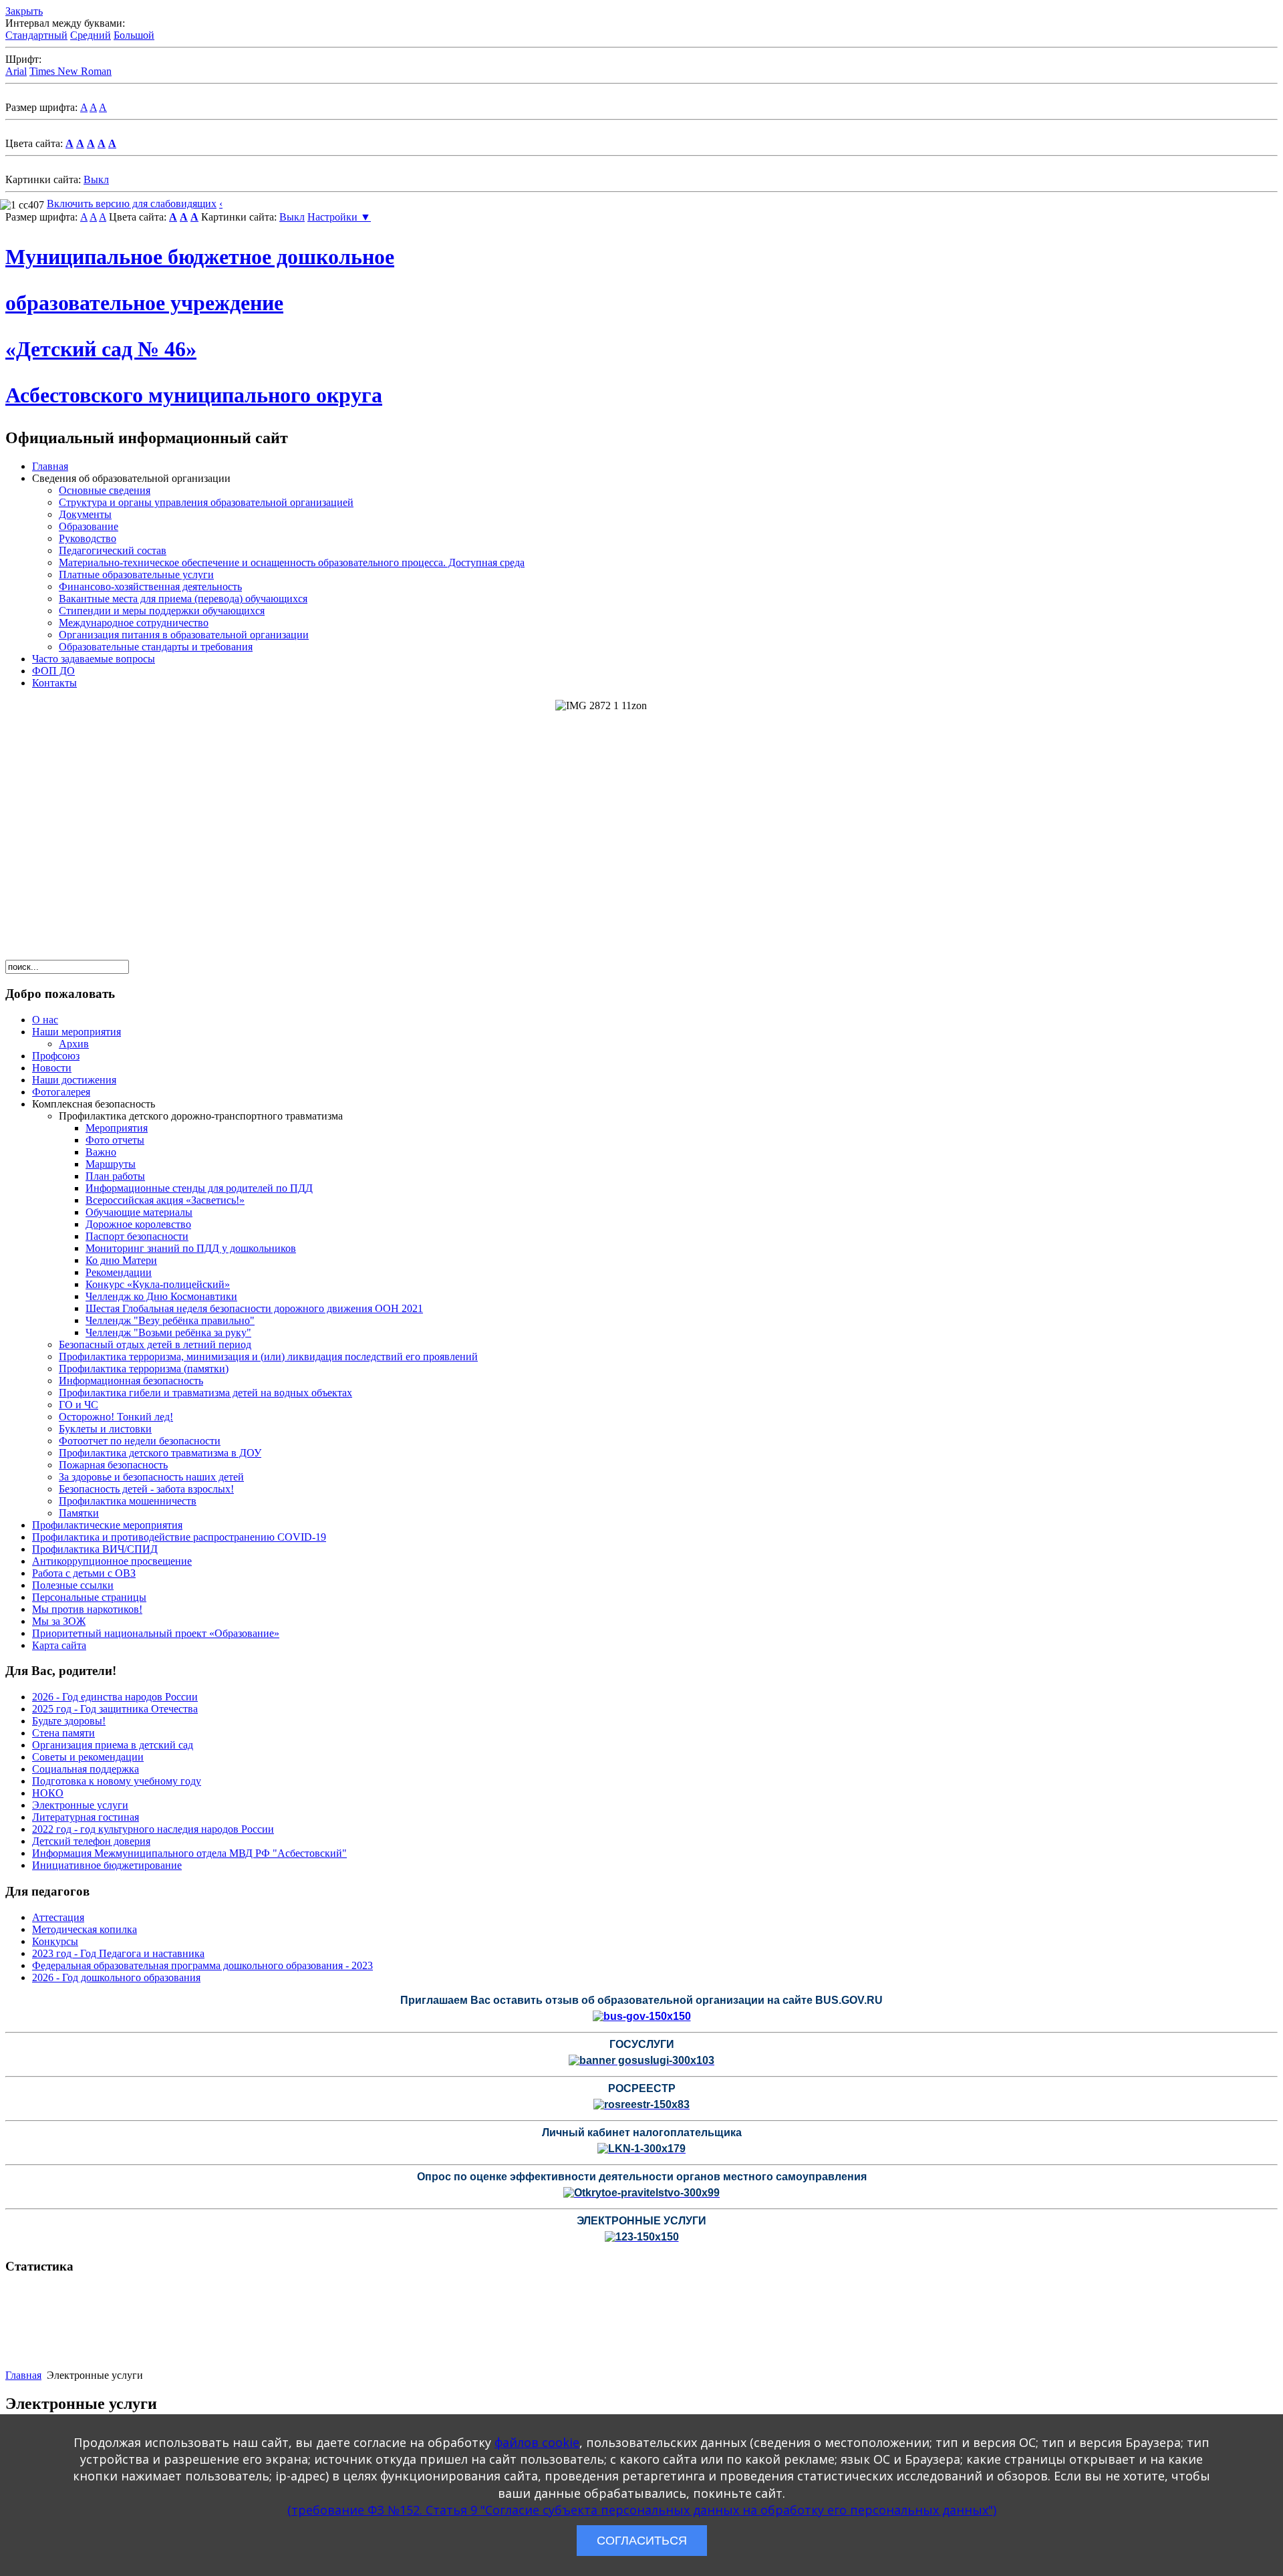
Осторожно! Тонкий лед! (116, 1417)
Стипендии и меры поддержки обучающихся (162, 611)
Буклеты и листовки (105, 1429)
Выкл (96, 179)
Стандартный (36, 35)
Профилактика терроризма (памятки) (144, 1369)
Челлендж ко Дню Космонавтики (161, 1296)
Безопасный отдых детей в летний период (155, 1344)
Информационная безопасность (131, 1381)
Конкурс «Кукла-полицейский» (158, 1284)
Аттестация (58, 1917)
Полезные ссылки (73, 1585)
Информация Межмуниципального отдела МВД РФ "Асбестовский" (189, 1853)
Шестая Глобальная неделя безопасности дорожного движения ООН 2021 (254, 1308)
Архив (74, 1044)
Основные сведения (105, 490)
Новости (52, 1068)
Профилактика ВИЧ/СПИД (95, 1549)
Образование (89, 526)
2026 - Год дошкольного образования (116, 1977)
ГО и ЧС (79, 1405)
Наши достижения (74, 1080)
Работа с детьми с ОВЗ (84, 1573)
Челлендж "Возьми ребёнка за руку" (168, 1332)
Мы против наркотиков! (87, 1609)
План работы (115, 1176)
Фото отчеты (115, 1140)
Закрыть (24, 11)
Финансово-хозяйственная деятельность (150, 587)
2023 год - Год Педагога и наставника (118, 1953)
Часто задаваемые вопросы (94, 659)
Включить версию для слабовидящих (132, 204)
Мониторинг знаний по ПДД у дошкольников (191, 1248)
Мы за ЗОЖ (59, 1621)
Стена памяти (63, 1733)
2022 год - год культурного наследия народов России (153, 1829)
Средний (91, 35)
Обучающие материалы (139, 1212)
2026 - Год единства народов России (115, 1697)
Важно (101, 1152)
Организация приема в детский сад (113, 1745)
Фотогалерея (61, 1092)
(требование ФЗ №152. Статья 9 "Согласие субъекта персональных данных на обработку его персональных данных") (642, 2510)
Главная (50, 466)
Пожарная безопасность (113, 1465)
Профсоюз (56, 1056)
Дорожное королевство (138, 1224)
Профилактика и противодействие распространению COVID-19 (179, 1537)
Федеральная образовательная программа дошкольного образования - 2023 (202, 1965)
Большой (134, 35)
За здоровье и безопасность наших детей (151, 1477)
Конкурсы (55, 1941)
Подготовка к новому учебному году (117, 1781)
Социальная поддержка (86, 1769)
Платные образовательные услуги (136, 574)
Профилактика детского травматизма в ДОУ (160, 1453)
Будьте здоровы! (69, 1721)
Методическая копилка (85, 1929)
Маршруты (111, 1164)
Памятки (79, 1513)
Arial (16, 71)
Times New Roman (70, 71)
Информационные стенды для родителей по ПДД (199, 1188)
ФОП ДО (53, 671)
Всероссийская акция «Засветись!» (165, 1200)
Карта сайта (59, 1645)
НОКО (48, 1793)
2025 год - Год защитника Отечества (115, 1709)
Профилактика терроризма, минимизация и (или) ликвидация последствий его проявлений (268, 1357)
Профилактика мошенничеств (128, 1501)
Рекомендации (119, 1272)
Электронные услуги (80, 1805)
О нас (45, 1020)
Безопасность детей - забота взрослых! (146, 1489)
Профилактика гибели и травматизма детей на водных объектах (205, 1393)
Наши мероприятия (77, 1032)
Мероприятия (117, 1128)
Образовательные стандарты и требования (156, 647)
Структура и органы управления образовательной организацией (206, 502)
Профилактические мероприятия (107, 1525)
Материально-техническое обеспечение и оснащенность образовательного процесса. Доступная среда (292, 562)
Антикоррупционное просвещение (112, 1561)
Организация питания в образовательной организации (184, 635)
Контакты (54, 683)
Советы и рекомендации (88, 1757)
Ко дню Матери (121, 1260)
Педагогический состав (113, 550)
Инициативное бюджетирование (107, 1865)
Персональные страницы (89, 1597)
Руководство (88, 538)
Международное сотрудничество (134, 623)
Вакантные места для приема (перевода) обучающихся (183, 599)
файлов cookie (537, 2442)
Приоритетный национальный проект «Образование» (156, 1633)
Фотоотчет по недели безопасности (140, 1441)
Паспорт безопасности (137, 1236)
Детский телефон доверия (91, 1841)
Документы (85, 514)
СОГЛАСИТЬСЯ (642, 2541)
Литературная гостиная (86, 1817)
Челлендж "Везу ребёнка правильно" (170, 1320)
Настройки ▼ (339, 217)
